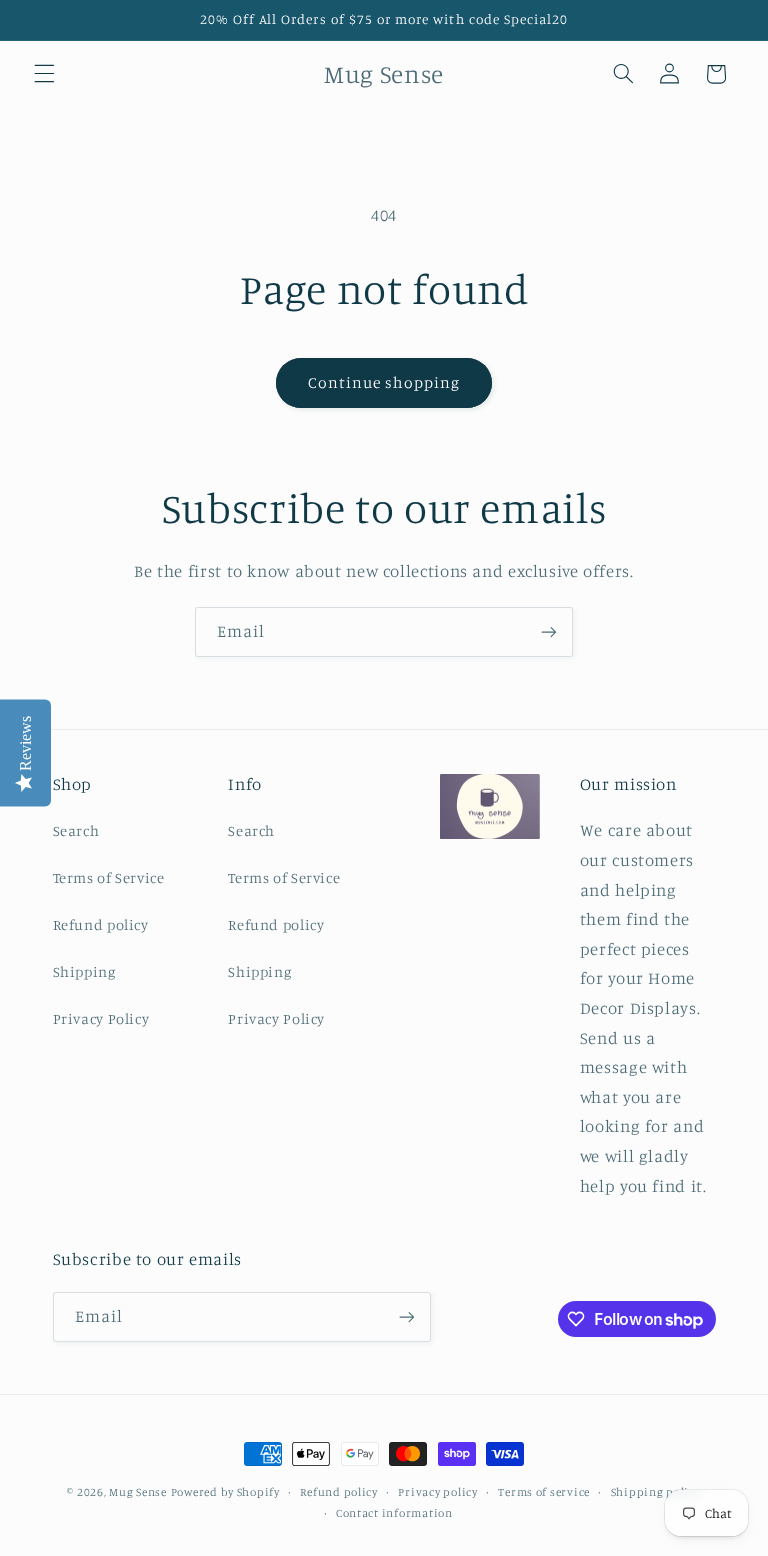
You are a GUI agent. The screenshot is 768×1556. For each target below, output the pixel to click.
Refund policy (101, 924)
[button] (44, 74)
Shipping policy (656, 1492)
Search (76, 830)
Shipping (84, 971)
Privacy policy (437, 1492)
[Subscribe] (549, 631)
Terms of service (544, 1492)
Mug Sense (138, 1492)
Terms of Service (109, 877)
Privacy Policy (101, 1018)
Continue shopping (384, 382)
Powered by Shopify (225, 1492)
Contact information (394, 1513)
